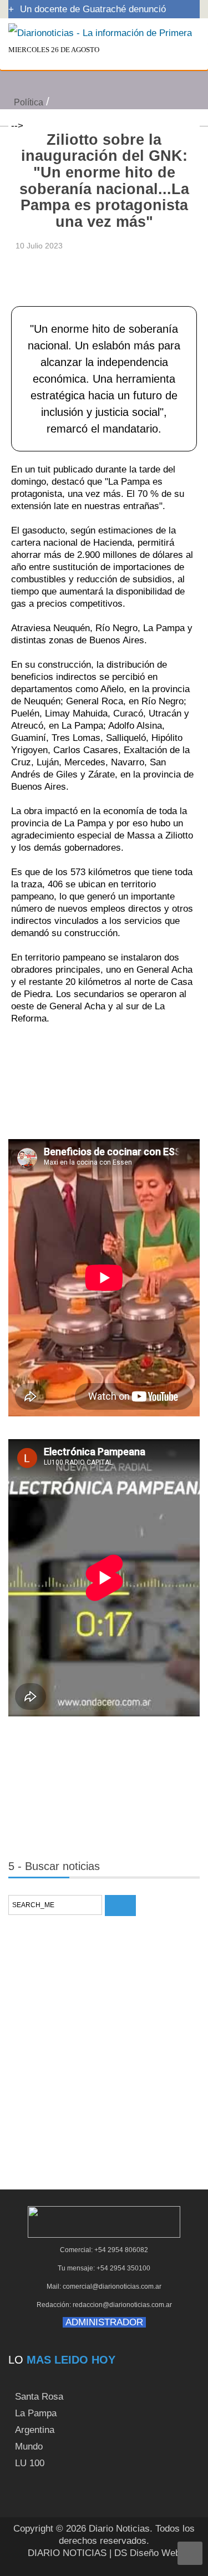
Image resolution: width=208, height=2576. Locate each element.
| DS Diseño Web (145, 2553)
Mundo (29, 2447)
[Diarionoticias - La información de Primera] (100, 32)
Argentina (35, 2430)
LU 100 (30, 2463)
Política (29, 102)
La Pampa (36, 2413)
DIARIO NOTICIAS (67, 2553)
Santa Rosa (39, 2397)
